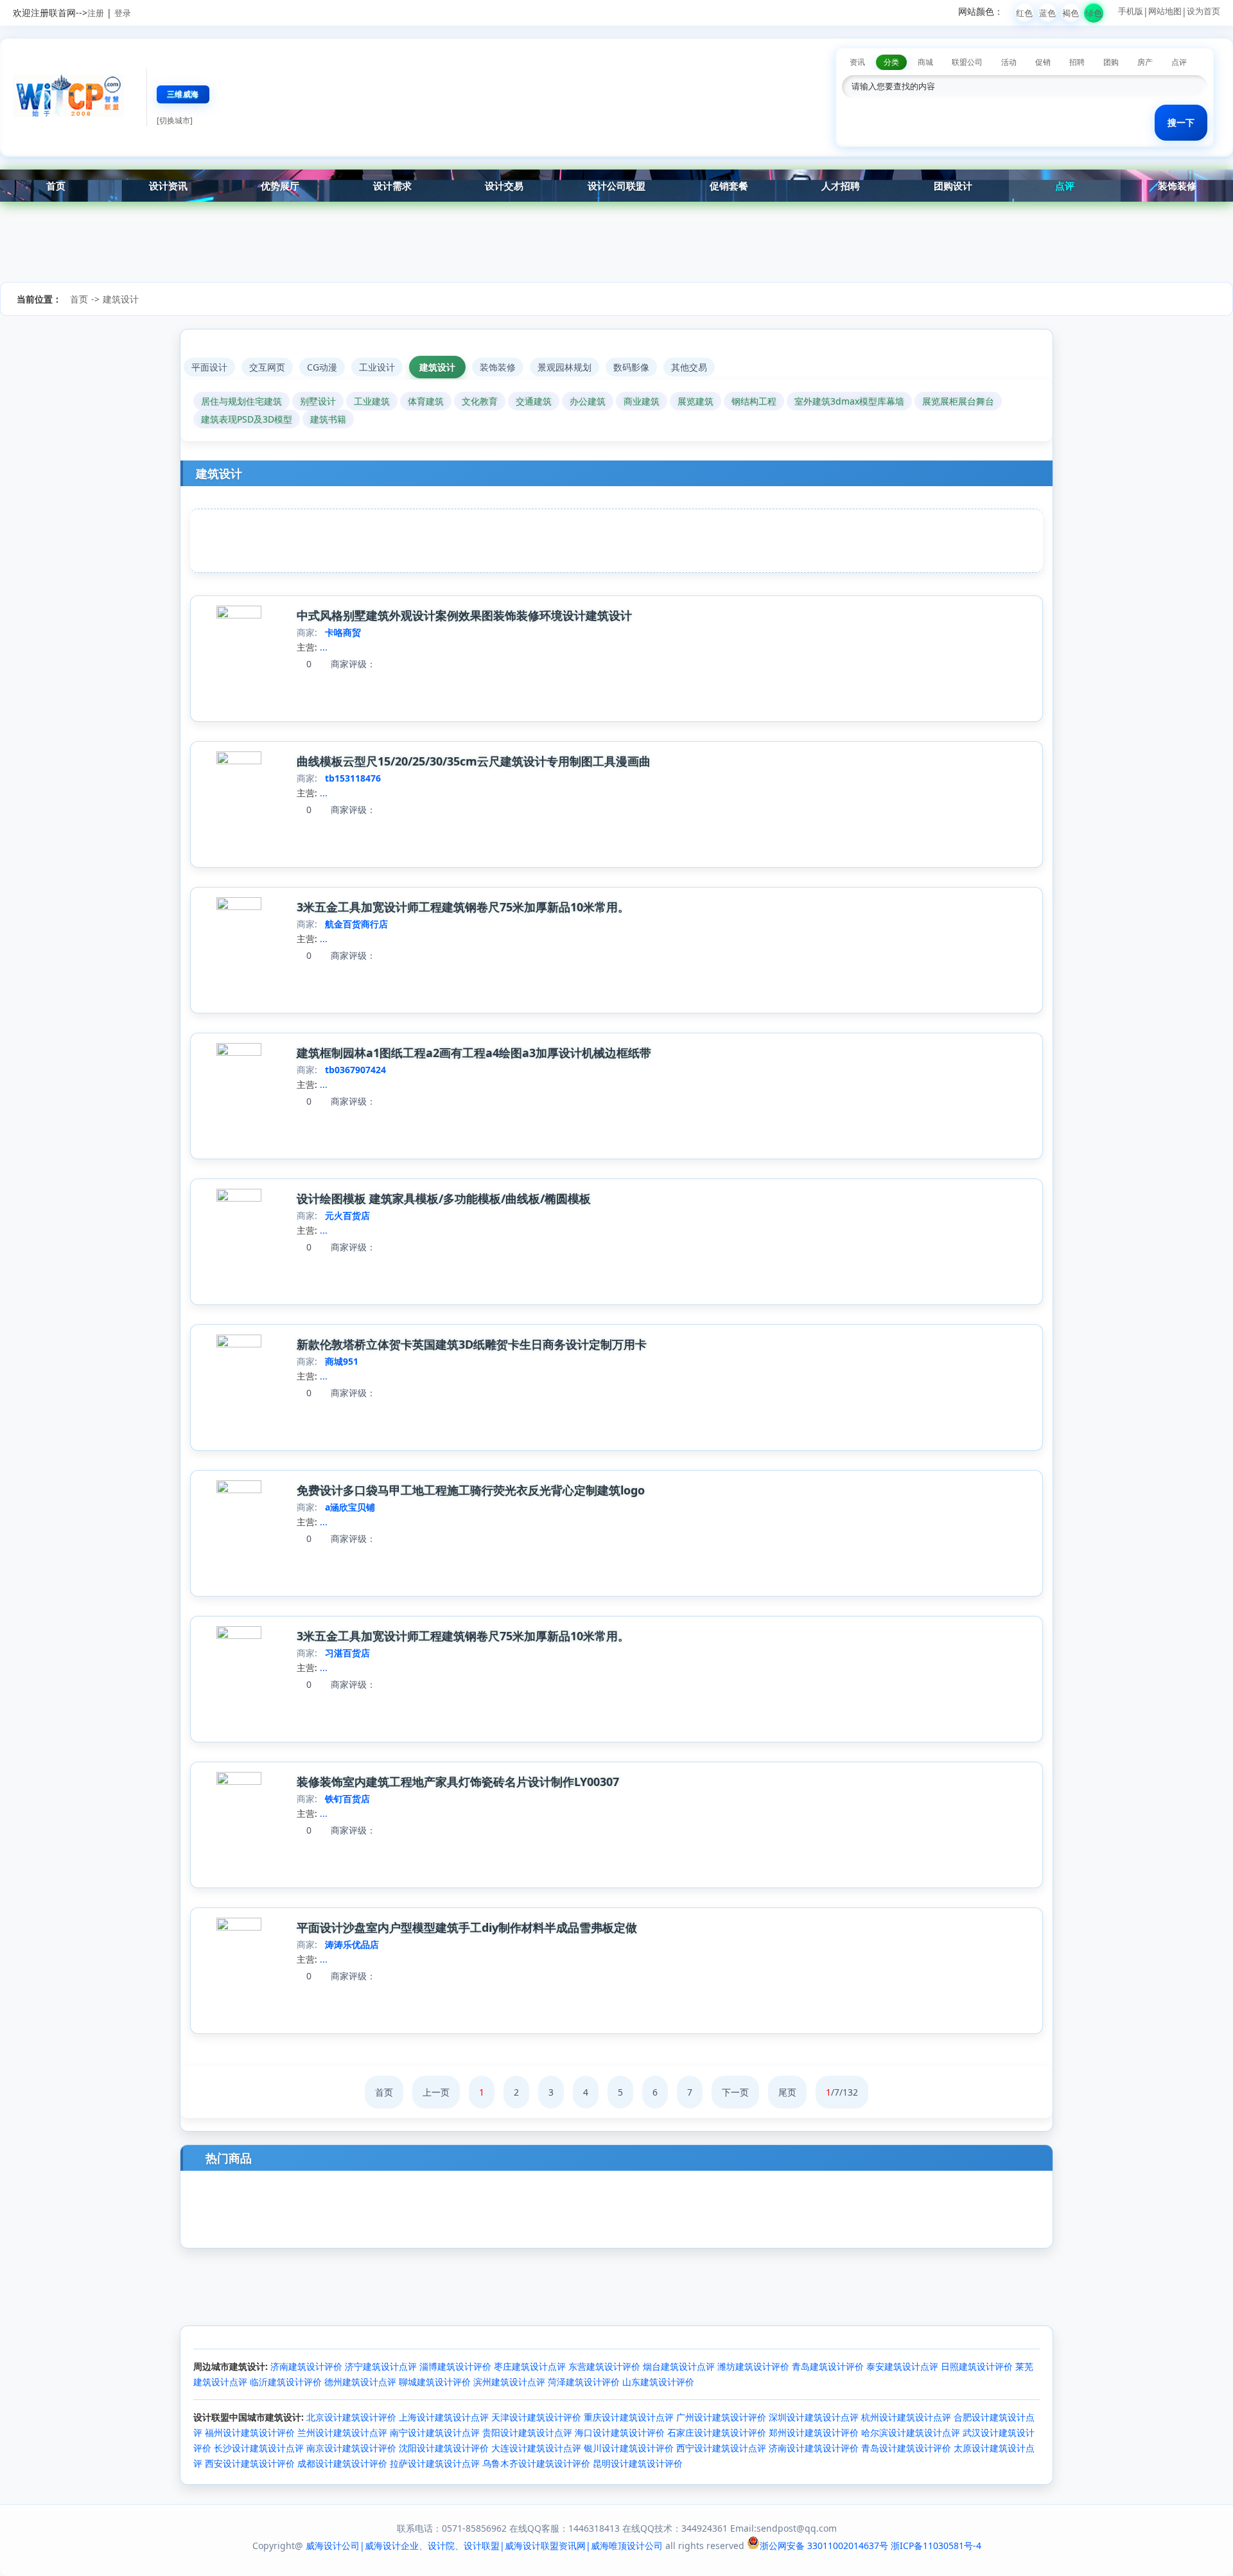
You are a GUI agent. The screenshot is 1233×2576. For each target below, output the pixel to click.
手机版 (1131, 11)
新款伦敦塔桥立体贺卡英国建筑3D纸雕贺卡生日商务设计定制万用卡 (472, 1344)
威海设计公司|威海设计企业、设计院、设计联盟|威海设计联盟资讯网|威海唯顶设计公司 (484, 2545)
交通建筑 (534, 401)
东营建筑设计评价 (604, 2366)
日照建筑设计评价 (977, 2366)
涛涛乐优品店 (352, 1944)
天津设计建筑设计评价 (536, 2417)
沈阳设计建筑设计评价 (444, 2448)
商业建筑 (642, 401)
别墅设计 (318, 401)
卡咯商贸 (343, 632)
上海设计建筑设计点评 (444, 2417)
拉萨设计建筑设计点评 (435, 2463)
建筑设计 (121, 299)
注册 (96, 13)
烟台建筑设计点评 (679, 2366)
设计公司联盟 (616, 186)
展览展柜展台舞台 (958, 401)
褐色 (1071, 13)
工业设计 (377, 367)
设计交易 (504, 186)
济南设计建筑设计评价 (814, 2448)
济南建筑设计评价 (306, 2366)
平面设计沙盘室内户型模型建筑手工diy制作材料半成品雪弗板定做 (467, 1927)
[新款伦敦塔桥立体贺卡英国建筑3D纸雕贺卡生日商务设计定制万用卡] (239, 1344)
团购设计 (953, 186)
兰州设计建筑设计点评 (342, 2432)
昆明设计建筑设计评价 (638, 2463)
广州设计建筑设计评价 (721, 2417)
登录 (123, 13)
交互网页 (267, 367)
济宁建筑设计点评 (381, 2366)
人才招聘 (841, 186)
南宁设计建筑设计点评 (435, 2432)
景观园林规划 (564, 367)
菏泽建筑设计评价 (584, 2382)
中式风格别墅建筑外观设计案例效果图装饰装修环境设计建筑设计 (464, 615)
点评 (1065, 186)
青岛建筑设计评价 (828, 2366)
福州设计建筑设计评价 (250, 2432)
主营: (307, 647)
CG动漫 (322, 367)
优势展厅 (280, 186)
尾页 (787, 2092)
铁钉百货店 (347, 1799)
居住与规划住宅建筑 (241, 401)
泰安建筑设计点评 (902, 2366)
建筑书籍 (328, 419)
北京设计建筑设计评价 (351, 2417)
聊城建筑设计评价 (435, 2382)
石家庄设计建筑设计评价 (717, 2432)
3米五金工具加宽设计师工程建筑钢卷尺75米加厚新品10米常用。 (463, 907)
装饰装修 (1177, 186)
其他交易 (689, 367)
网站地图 (1165, 11)
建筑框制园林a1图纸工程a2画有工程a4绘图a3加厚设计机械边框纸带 (474, 1053)
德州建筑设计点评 (360, 2382)
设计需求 (392, 186)
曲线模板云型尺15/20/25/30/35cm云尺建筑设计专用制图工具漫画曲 (474, 761)
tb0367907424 (355, 1070)
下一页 (735, 2092)
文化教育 (480, 401)
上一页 (436, 2092)
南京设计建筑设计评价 (351, 2448)
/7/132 (842, 2092)
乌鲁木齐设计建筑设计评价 (536, 2463)
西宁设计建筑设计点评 (721, 2448)
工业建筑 (372, 401)
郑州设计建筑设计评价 (814, 2432)
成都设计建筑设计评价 (342, 2463)
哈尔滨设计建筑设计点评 (911, 2432)
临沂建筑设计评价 (286, 2382)
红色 (1024, 13)
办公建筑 (588, 401)
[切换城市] (175, 120)
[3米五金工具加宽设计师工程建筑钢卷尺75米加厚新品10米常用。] (239, 907)
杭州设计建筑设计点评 (906, 2417)
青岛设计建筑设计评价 (906, 2448)
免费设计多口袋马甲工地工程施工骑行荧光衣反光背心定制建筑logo (471, 1490)
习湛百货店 (347, 1653)
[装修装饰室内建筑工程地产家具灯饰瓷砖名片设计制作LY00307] (239, 1781)
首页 (56, 186)
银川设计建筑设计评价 (629, 2448)
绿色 (1094, 13)
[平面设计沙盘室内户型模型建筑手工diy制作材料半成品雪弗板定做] (239, 1927)
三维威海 (183, 94)
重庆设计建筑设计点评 (629, 2417)
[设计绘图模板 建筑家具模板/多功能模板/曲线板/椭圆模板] (239, 1198)
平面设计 (209, 367)
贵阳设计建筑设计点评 (527, 2432)
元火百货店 (347, 1215)
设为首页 (1203, 11)
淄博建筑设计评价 (455, 2366)
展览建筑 (695, 401)
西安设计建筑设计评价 (250, 2463)
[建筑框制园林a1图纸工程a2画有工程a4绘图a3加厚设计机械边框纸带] (239, 1052)
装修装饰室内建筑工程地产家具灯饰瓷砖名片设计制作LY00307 (458, 1782)
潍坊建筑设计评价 (753, 2366)
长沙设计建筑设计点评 (259, 2448)
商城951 (342, 1361)
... (324, 647)
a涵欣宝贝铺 (350, 1507)
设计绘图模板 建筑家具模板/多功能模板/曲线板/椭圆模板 (444, 1198)
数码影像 (631, 367)
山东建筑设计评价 (658, 2382)
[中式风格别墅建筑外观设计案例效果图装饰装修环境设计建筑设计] (239, 615)
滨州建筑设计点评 (509, 2382)
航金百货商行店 (356, 924)
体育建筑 (426, 401)
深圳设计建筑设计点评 (814, 2417)
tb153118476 (353, 778)
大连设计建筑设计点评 (536, 2448)
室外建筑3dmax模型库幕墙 (849, 401)
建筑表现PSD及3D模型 (247, 419)
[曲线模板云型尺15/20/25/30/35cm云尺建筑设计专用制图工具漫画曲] (239, 761)
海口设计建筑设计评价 (620, 2432)
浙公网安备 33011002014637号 (824, 2545)
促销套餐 (729, 186)
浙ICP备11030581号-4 (936, 2545)
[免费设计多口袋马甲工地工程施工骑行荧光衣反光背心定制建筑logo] (239, 1490)
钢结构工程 (754, 401)
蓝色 (1047, 13)
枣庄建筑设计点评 (530, 2366)
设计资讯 (168, 186)
